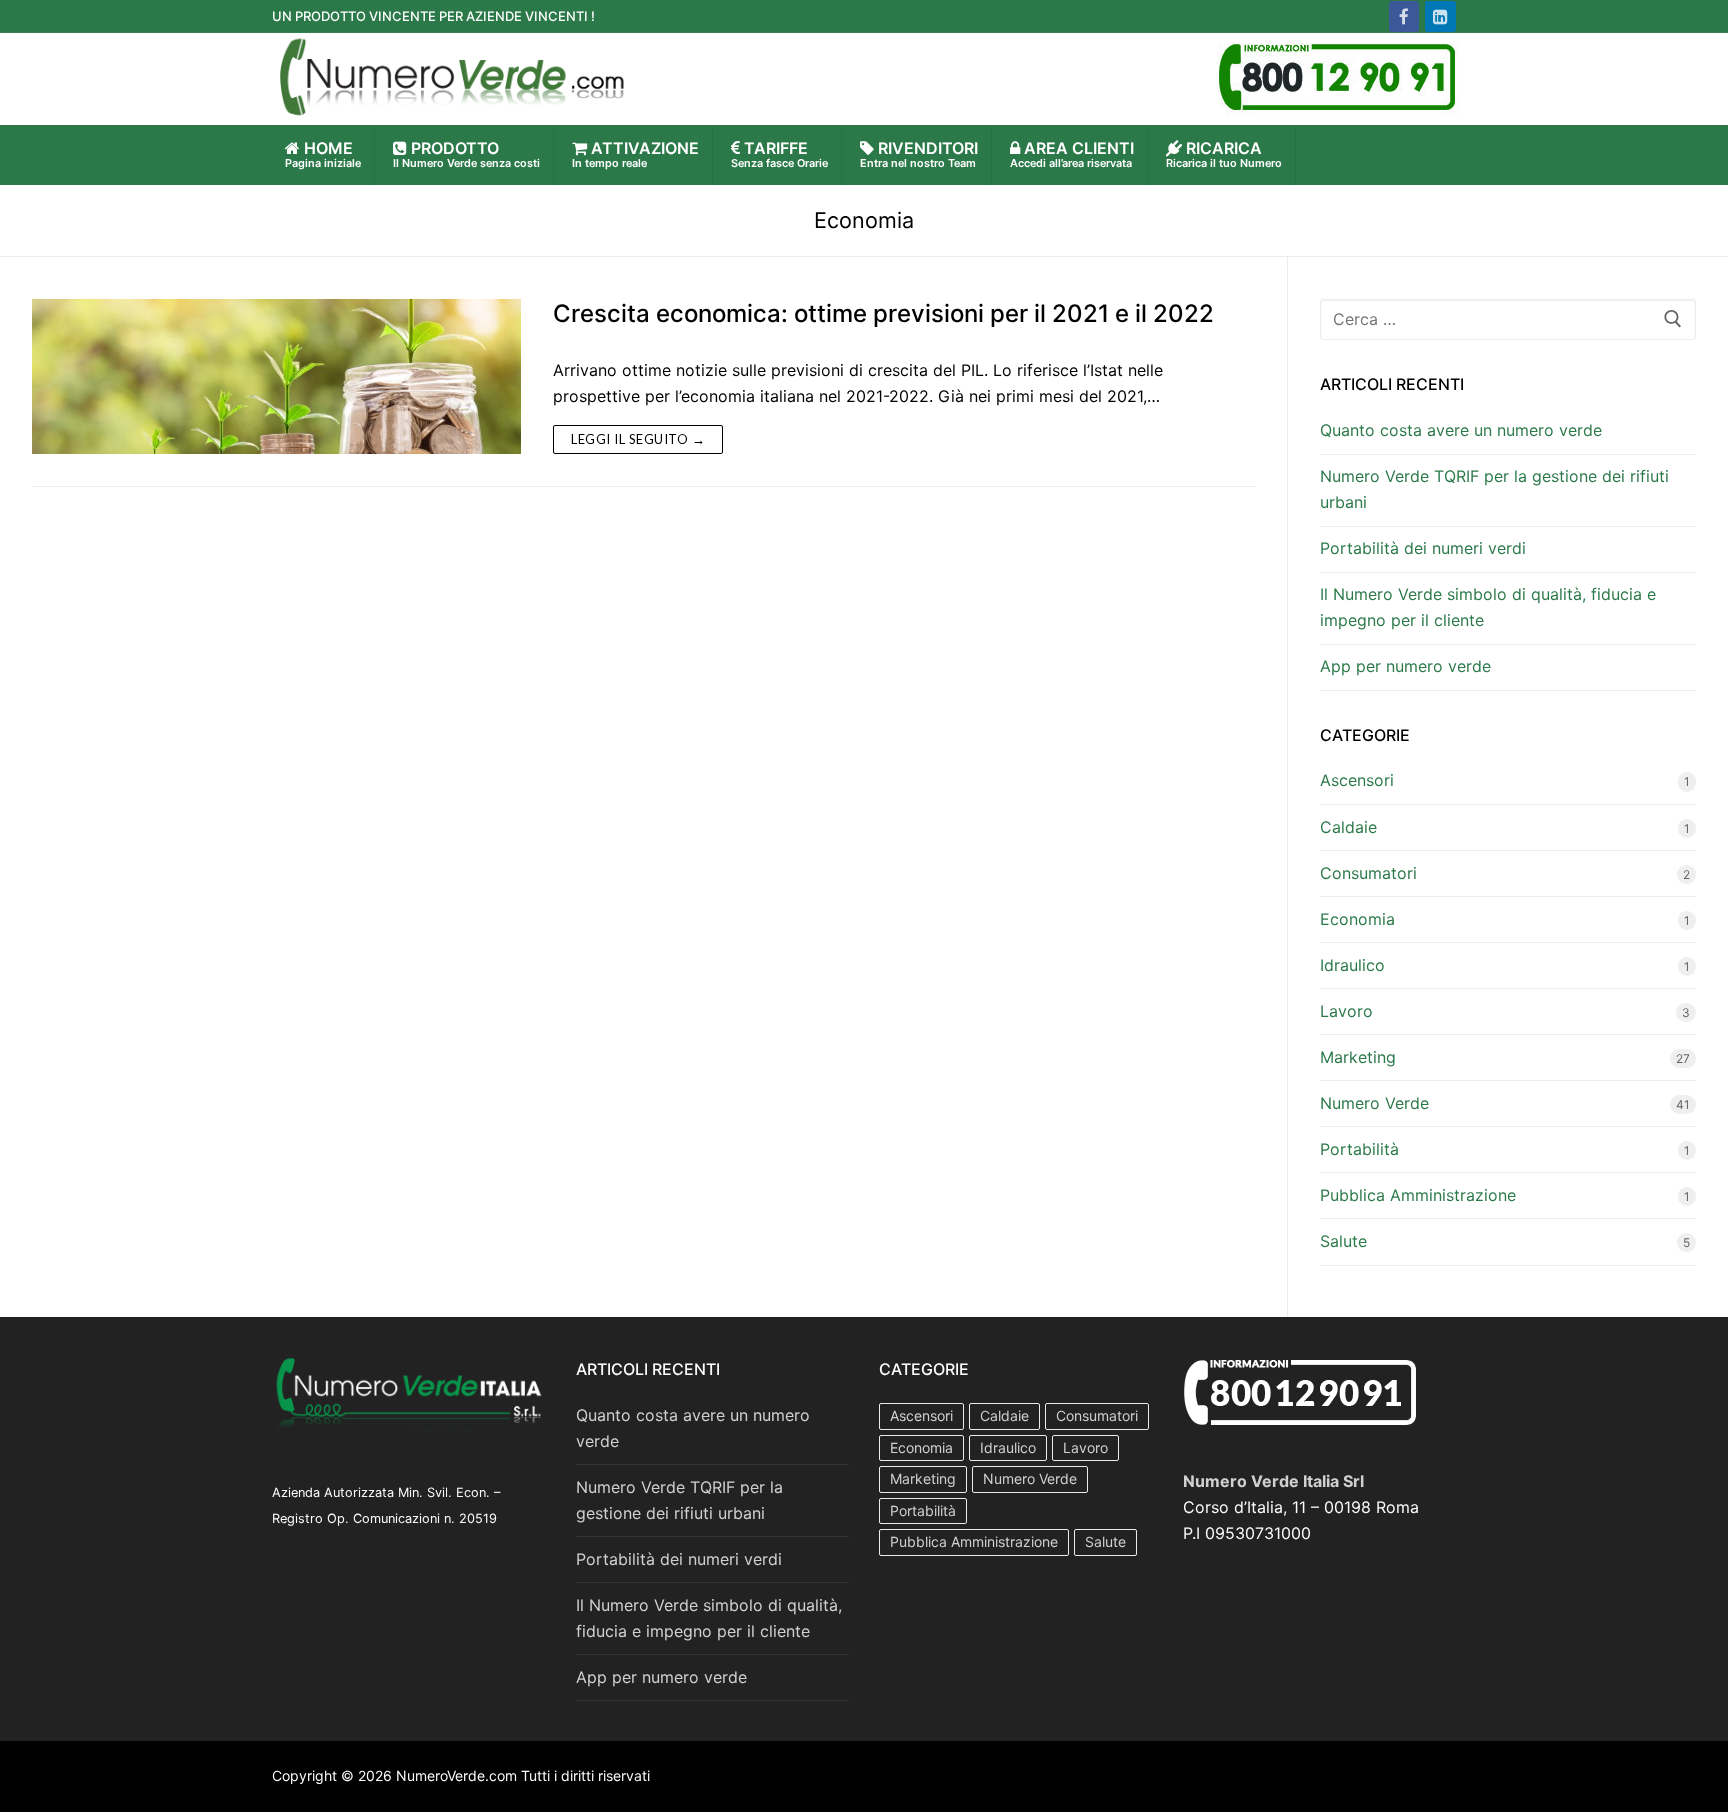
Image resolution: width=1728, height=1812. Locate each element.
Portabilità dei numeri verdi (1423, 548)
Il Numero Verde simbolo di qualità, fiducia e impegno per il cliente (1488, 607)
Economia (1357, 919)
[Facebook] (1404, 16)
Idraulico (1352, 965)
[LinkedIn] (1440, 16)
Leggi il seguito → (638, 439)
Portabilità (1359, 1149)
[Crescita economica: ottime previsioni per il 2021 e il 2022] (276, 376)
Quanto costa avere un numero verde (1461, 430)
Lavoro (1346, 1011)
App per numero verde (1405, 666)
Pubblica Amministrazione (1418, 1195)
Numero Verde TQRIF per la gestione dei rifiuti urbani (1494, 489)
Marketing (1358, 1057)
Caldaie (1348, 827)
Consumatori (1368, 873)
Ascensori (1357, 780)
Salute (1343, 1241)
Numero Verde (1374, 1103)
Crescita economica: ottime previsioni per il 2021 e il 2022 (883, 313)
